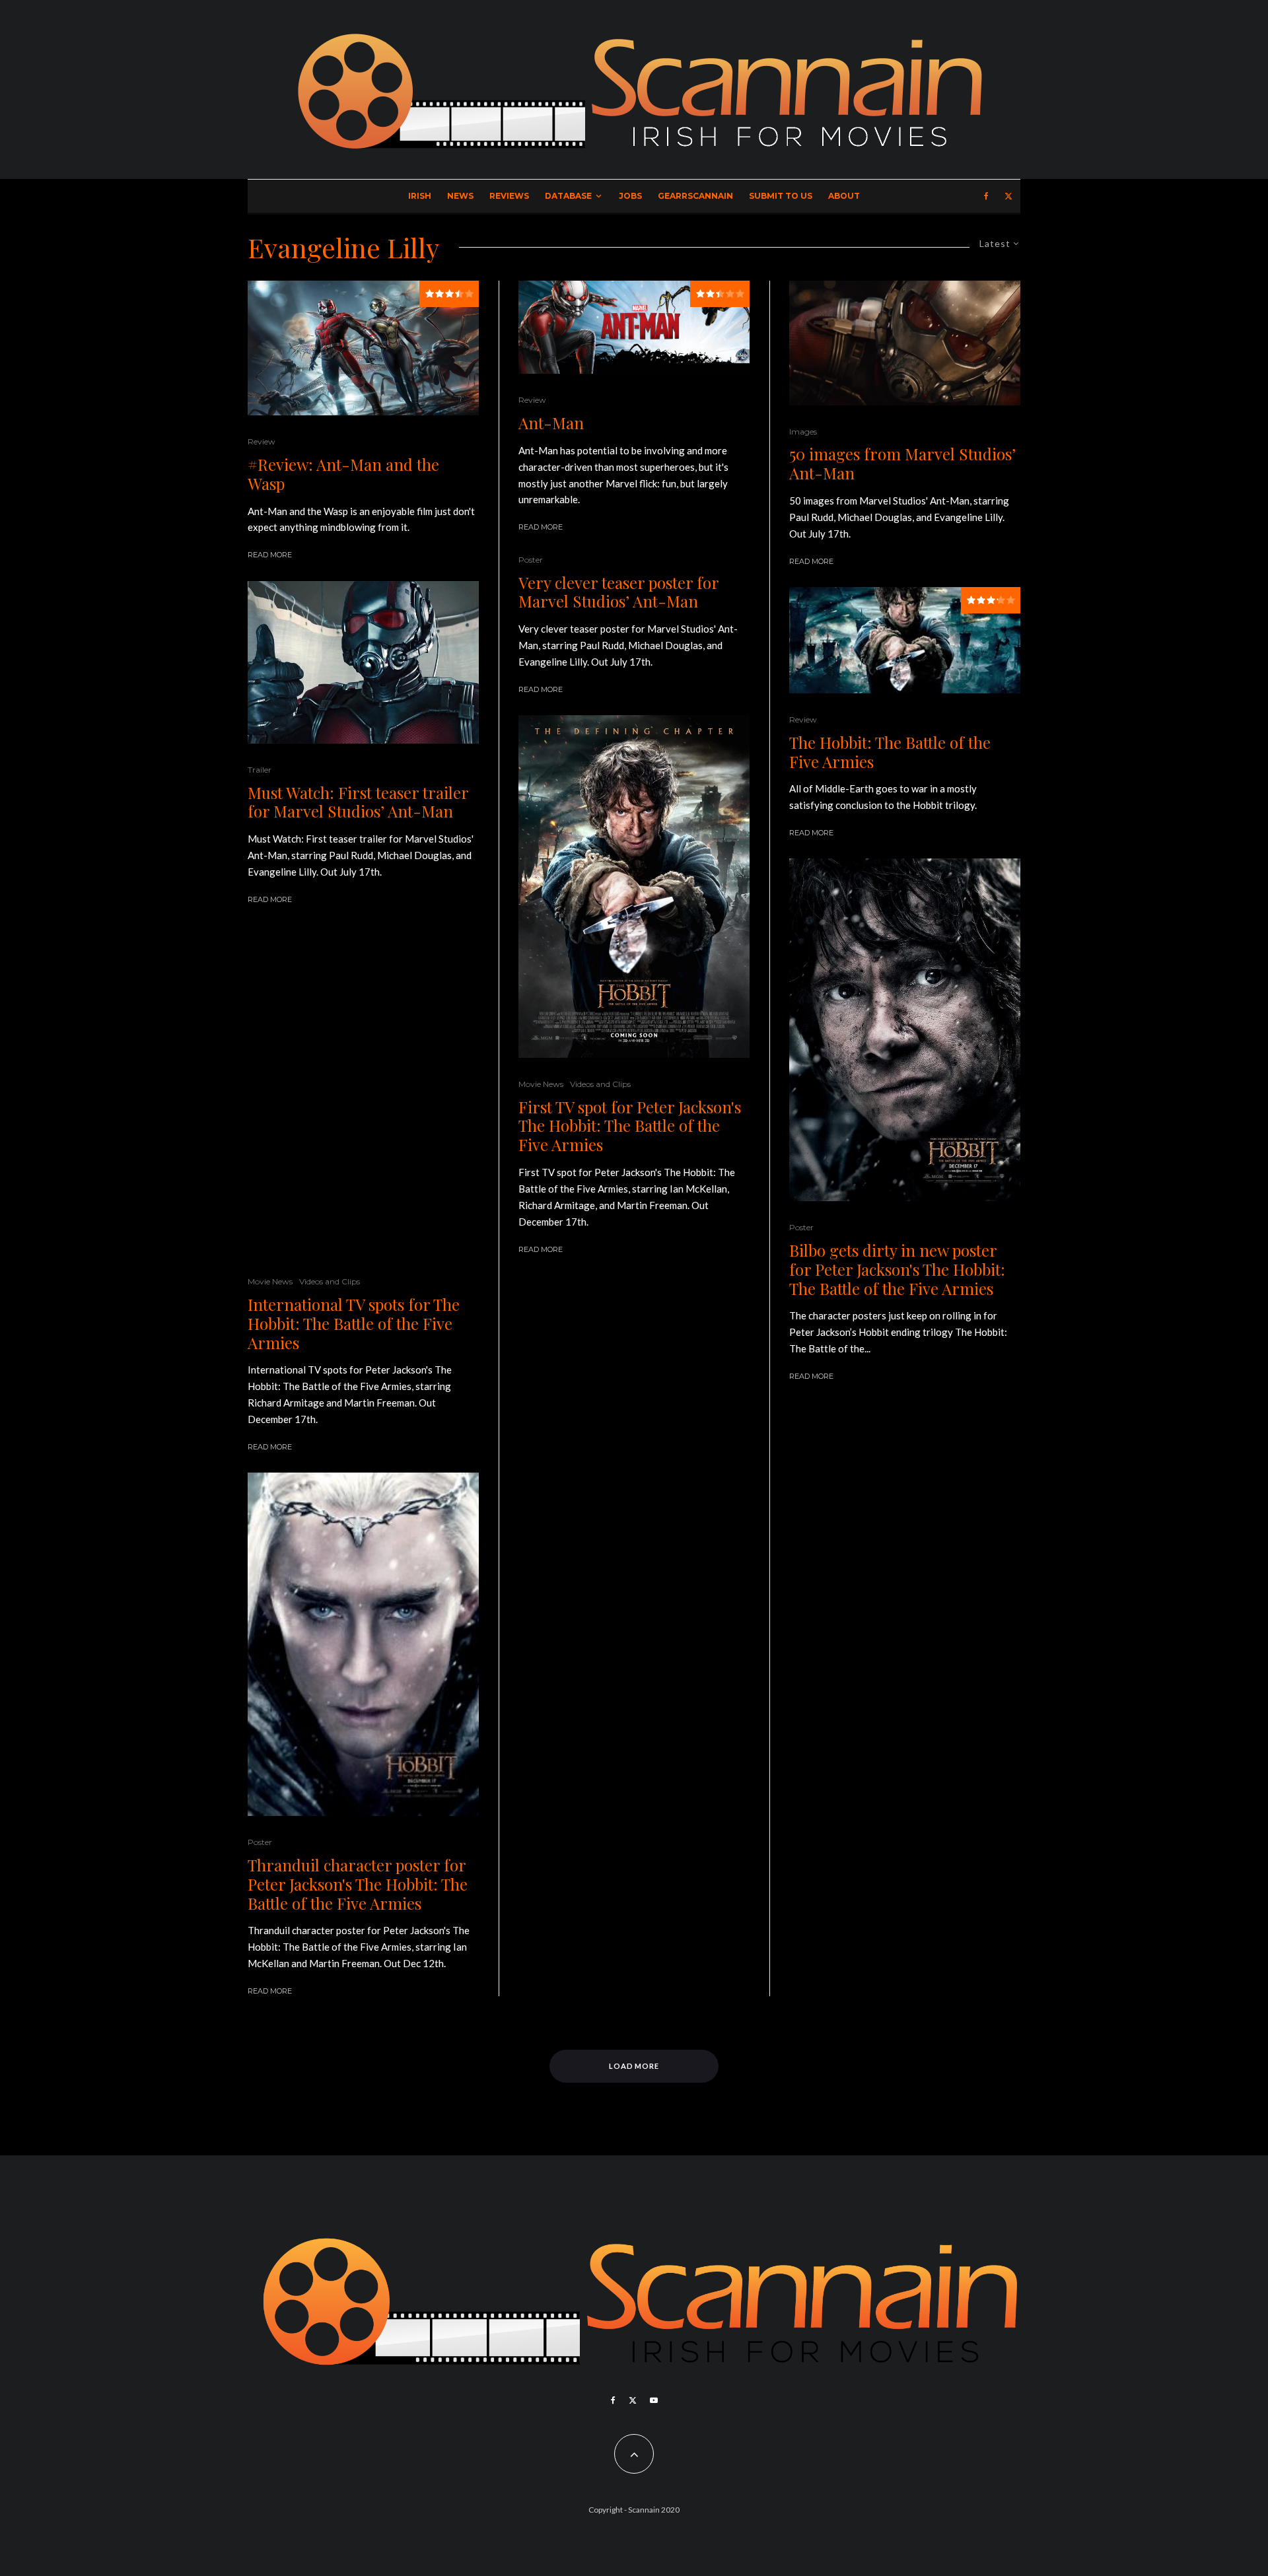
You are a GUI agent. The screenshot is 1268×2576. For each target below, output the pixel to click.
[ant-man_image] (363, 662)
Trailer (260, 770)
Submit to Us (781, 196)
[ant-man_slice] (634, 327)
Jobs (630, 196)
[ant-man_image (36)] (905, 343)
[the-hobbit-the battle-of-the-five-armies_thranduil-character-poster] (363, 1644)
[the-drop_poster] (363, 1090)
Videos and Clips (330, 1281)
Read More (270, 555)
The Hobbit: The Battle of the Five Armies (890, 752)
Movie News (270, 1281)
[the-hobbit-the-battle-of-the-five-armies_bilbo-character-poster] (905, 1030)
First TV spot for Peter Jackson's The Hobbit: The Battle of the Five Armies (630, 1126)
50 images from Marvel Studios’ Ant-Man (902, 464)
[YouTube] (654, 2400)
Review (262, 441)
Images (803, 432)
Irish (420, 196)
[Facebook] (986, 196)
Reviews (509, 196)
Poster (260, 1842)
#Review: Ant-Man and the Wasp (343, 474)
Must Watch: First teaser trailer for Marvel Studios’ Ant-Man (358, 802)
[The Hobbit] (905, 640)
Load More (634, 2066)
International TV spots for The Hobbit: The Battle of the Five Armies (354, 1323)
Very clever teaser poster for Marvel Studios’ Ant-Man (618, 592)
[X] (1008, 196)
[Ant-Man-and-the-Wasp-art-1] (363, 348)
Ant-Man (551, 423)
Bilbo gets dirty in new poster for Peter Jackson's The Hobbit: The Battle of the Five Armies (897, 1269)
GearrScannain (695, 196)
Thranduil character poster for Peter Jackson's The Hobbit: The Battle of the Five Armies (358, 1884)
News (460, 196)
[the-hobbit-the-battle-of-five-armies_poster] (634, 887)
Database (568, 196)
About (844, 196)
